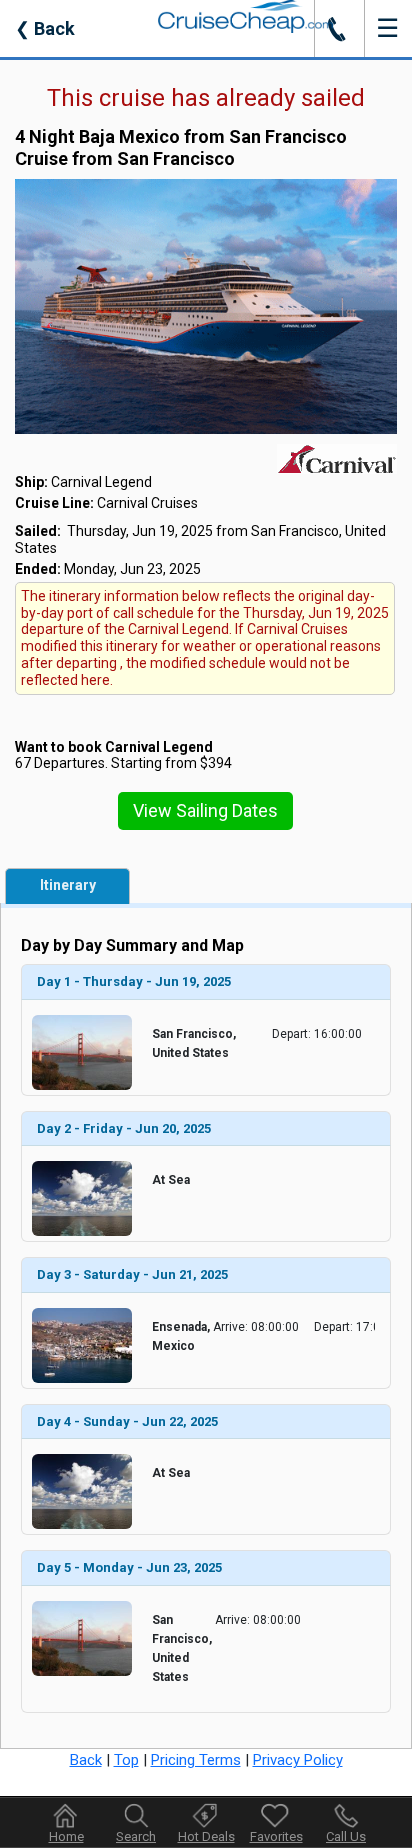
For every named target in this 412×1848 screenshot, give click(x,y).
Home (66, 1836)
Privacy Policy (298, 1760)
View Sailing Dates (205, 810)
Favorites (276, 1836)
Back (45, 28)
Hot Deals (206, 1836)
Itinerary (68, 885)
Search (136, 1836)
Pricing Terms (196, 1760)
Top (126, 1760)
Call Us (346, 1836)
